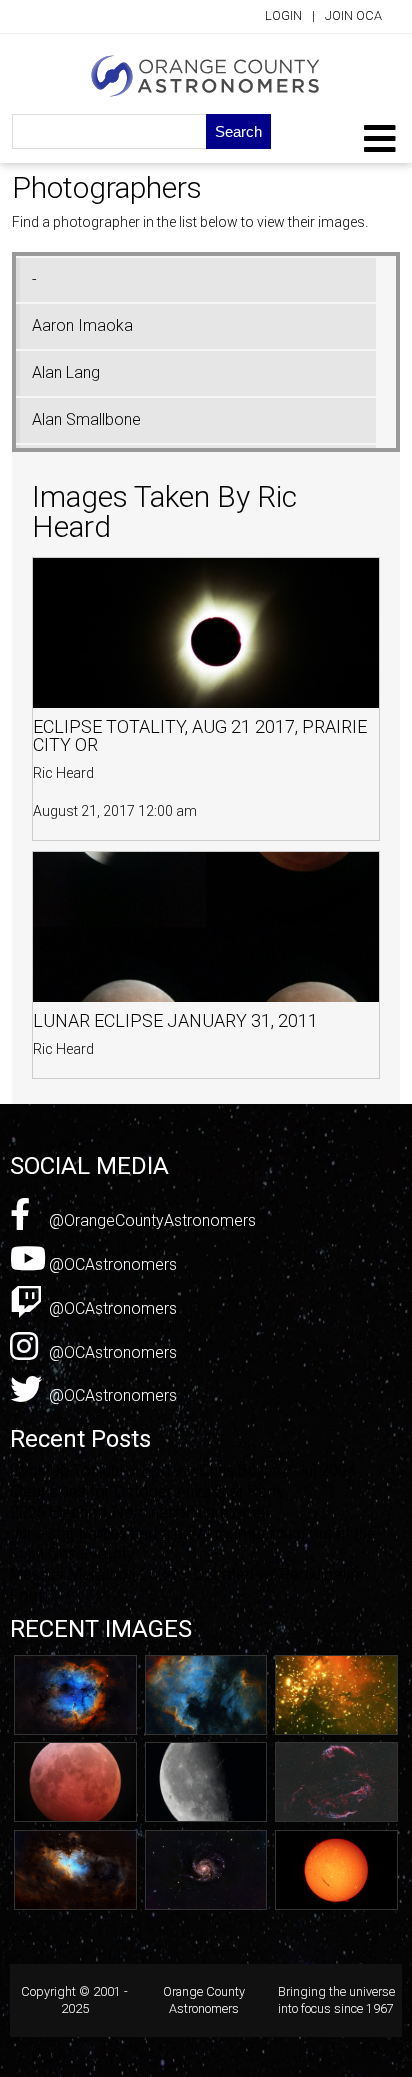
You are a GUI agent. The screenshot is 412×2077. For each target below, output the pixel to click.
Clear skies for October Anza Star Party (147, 1491)
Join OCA (353, 15)
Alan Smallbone (86, 419)
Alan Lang (66, 372)
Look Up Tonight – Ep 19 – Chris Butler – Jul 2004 (183, 1470)
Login (283, 15)
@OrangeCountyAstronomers (150, 1220)
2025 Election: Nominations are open (139, 1512)
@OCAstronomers (111, 1264)
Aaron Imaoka (82, 325)
